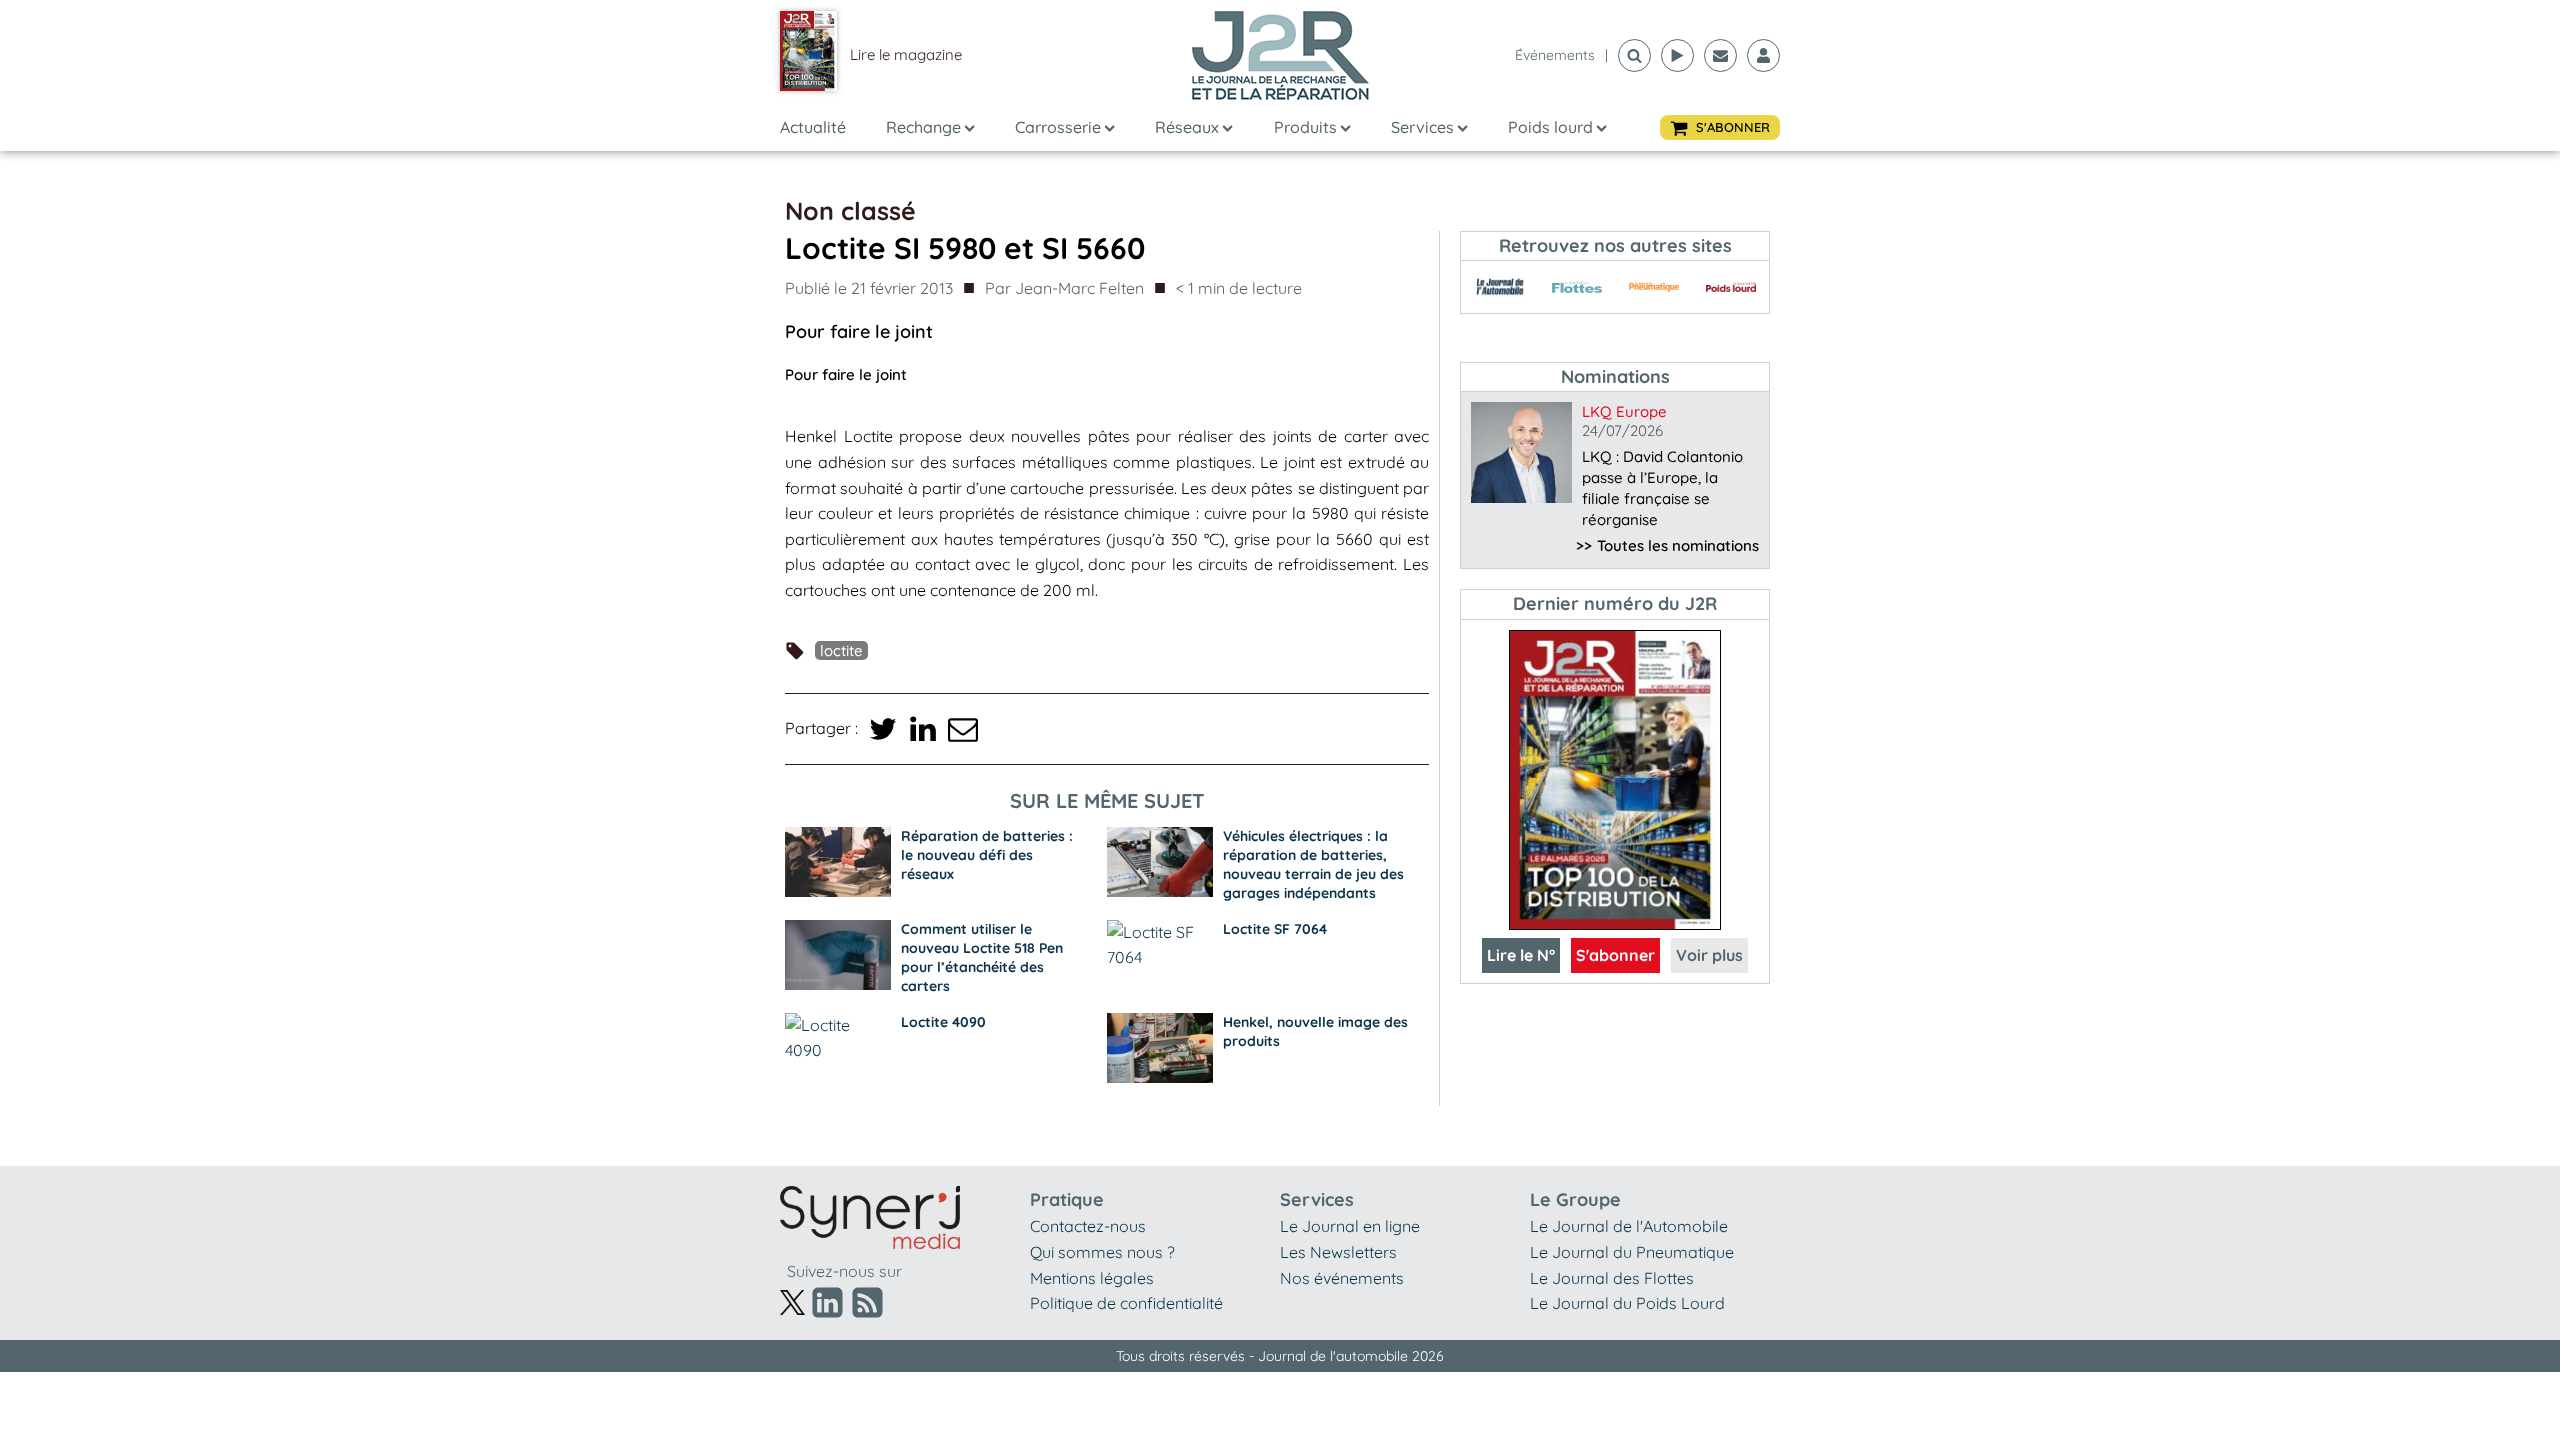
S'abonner (1615, 955)
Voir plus (1709, 955)
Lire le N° (1521, 955)
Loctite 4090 (943, 1022)
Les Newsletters (1338, 1252)
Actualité (813, 127)
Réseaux (1187, 127)
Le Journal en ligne (1350, 1226)
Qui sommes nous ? (1102, 1252)
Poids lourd (1550, 127)
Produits (1305, 127)
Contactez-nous (1088, 1226)
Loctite (841, 650)
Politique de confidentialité (1126, 1303)
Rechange (923, 127)
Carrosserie (1058, 127)
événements (1555, 55)
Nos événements (1342, 1278)
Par (1064, 288)
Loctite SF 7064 (1275, 929)
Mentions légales (1092, 1278)
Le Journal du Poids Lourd (1627, 1303)
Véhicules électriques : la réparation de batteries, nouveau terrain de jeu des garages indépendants (1313, 864)
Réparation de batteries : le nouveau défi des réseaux (987, 855)
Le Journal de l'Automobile (1629, 1226)
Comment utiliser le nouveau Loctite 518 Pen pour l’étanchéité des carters (982, 957)
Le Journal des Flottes (1612, 1278)
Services (1422, 127)
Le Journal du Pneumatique (1632, 1252)
